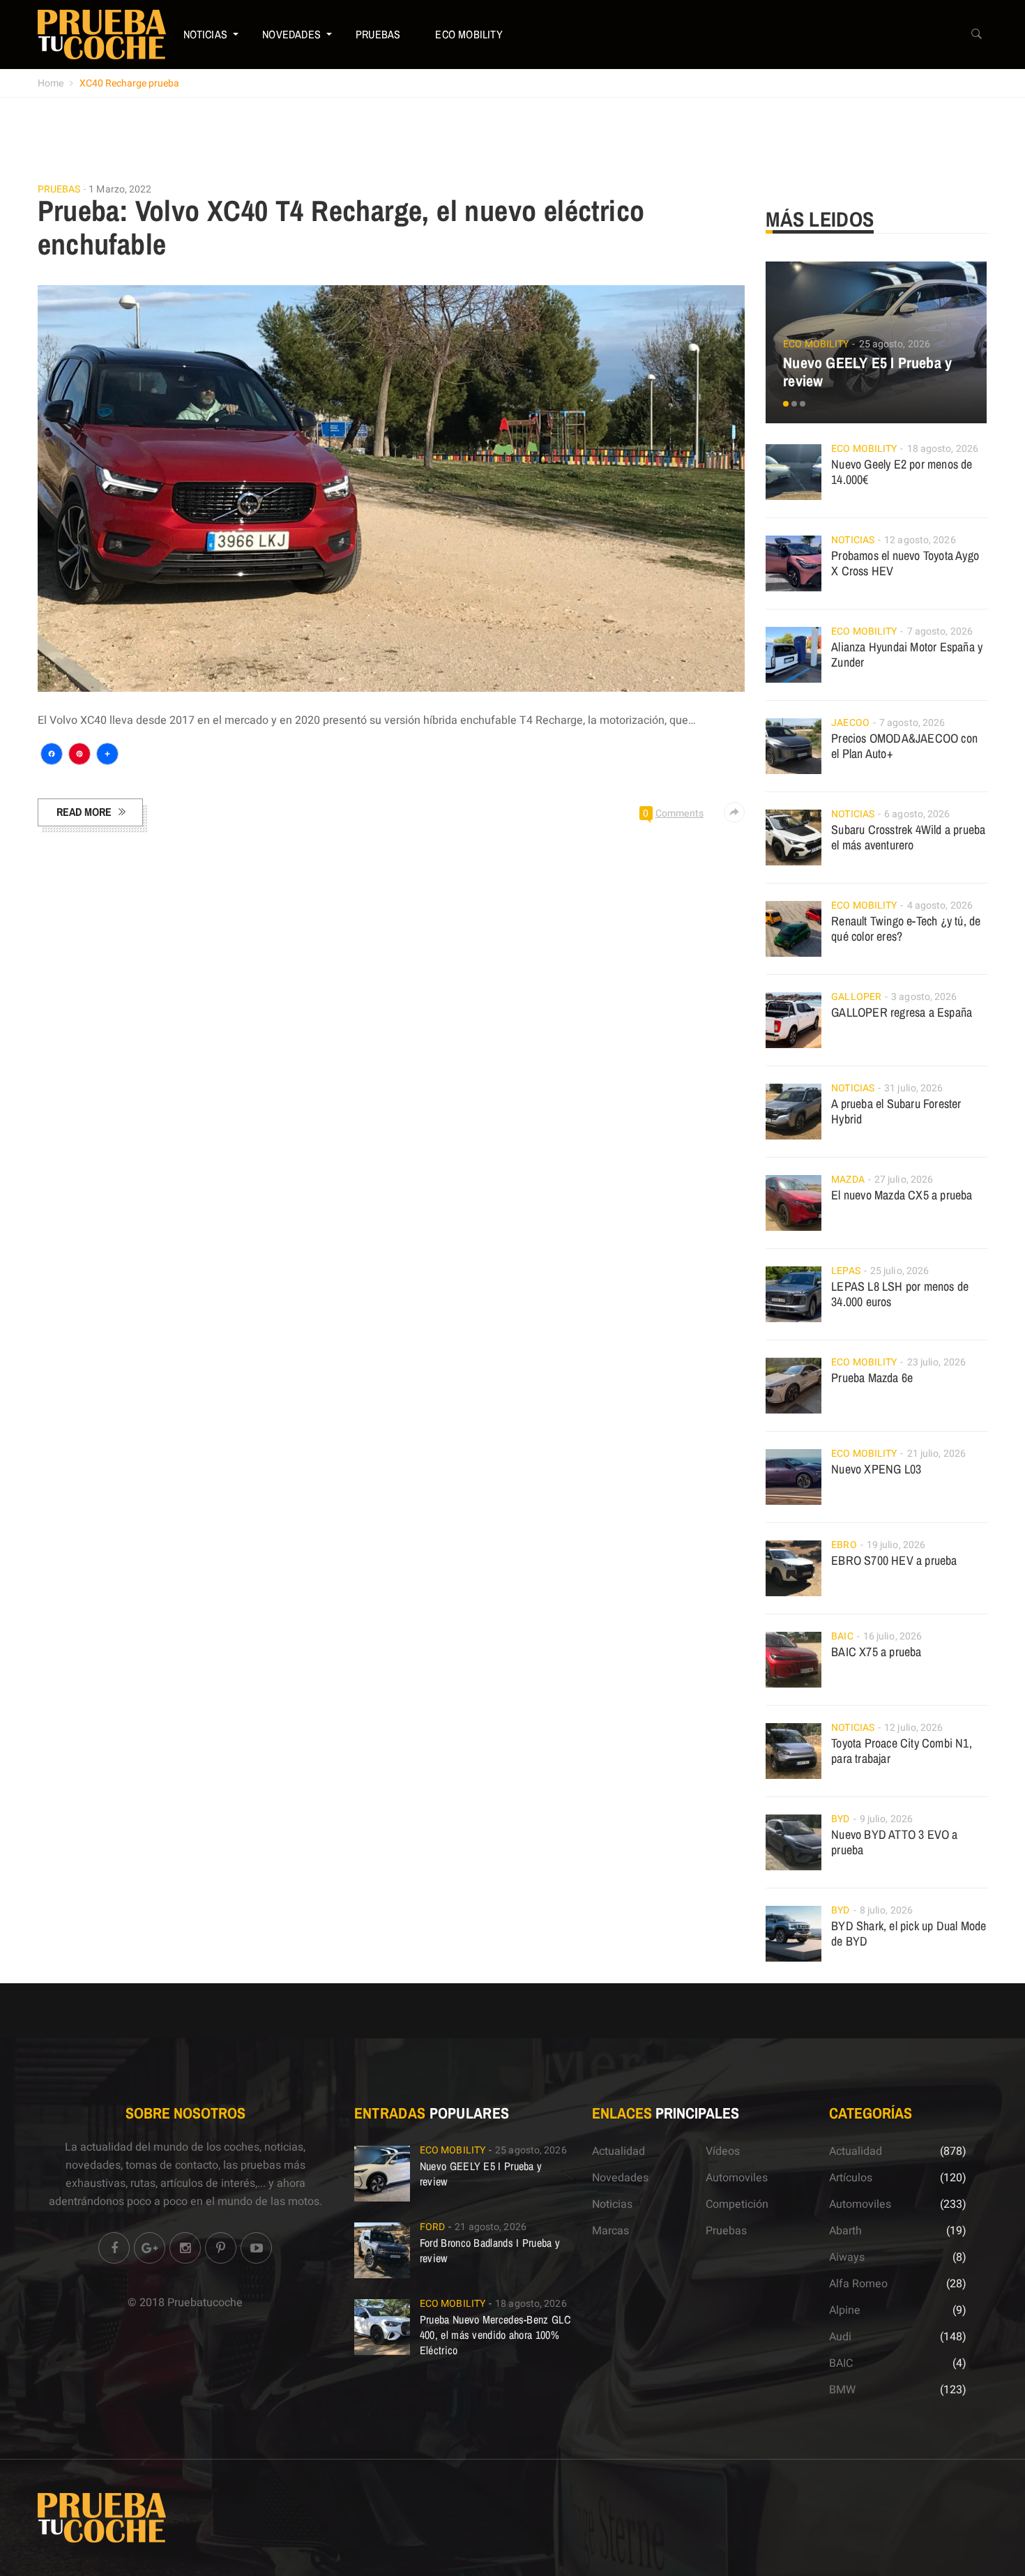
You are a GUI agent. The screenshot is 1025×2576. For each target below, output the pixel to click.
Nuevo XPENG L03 (876, 1469)
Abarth (845, 2231)
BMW (842, 2390)
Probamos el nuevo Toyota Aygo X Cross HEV (905, 563)
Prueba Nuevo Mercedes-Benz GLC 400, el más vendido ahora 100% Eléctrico (495, 2335)
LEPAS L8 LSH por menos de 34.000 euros (900, 1294)
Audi (840, 2337)
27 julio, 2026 (904, 1180)
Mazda (848, 1180)
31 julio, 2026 (913, 1088)
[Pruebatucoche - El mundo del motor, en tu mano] (102, 34)
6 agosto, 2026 (917, 814)
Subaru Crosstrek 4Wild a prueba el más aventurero (908, 837)
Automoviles (737, 2178)
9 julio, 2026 (886, 1819)
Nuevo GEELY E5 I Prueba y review (867, 372)
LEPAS (846, 1271)
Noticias (206, 34)
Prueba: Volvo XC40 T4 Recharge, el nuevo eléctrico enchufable (341, 227)
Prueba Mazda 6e (872, 1378)
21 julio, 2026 (936, 1454)
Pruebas (378, 34)
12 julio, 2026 (913, 1728)
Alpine (845, 2310)
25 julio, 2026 (899, 1271)
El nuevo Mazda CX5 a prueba (902, 1195)
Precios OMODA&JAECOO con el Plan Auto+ (904, 746)
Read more (84, 812)
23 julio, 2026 (936, 1362)
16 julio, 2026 (893, 1636)
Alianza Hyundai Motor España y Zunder (907, 654)
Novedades (291, 34)
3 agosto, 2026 (924, 997)
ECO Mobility (469, 34)
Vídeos (723, 2151)
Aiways (847, 2257)
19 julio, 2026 (896, 1545)
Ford (432, 2227)
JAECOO (850, 723)
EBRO (844, 1545)
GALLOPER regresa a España (902, 1012)
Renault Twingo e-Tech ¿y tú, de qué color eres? (906, 929)
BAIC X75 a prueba (876, 1652)
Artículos (851, 2178)
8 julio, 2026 (886, 1910)
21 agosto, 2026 (491, 2227)
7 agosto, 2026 (940, 631)
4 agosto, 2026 (940, 906)
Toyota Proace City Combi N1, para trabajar (902, 1751)
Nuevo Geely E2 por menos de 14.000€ (902, 472)
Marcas (610, 2231)
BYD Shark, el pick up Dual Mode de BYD (909, 1933)
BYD (840, 1819)
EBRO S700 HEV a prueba (894, 1560)
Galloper (856, 997)
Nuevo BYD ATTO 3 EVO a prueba (894, 1842)
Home (51, 83)
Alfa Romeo (858, 2284)
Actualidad (618, 2151)
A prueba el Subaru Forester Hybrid (896, 1111)
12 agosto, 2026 (920, 540)
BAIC (842, 1636)
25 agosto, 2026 (895, 344)
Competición (737, 2204)
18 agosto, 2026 (943, 449)
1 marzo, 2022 (120, 189)
